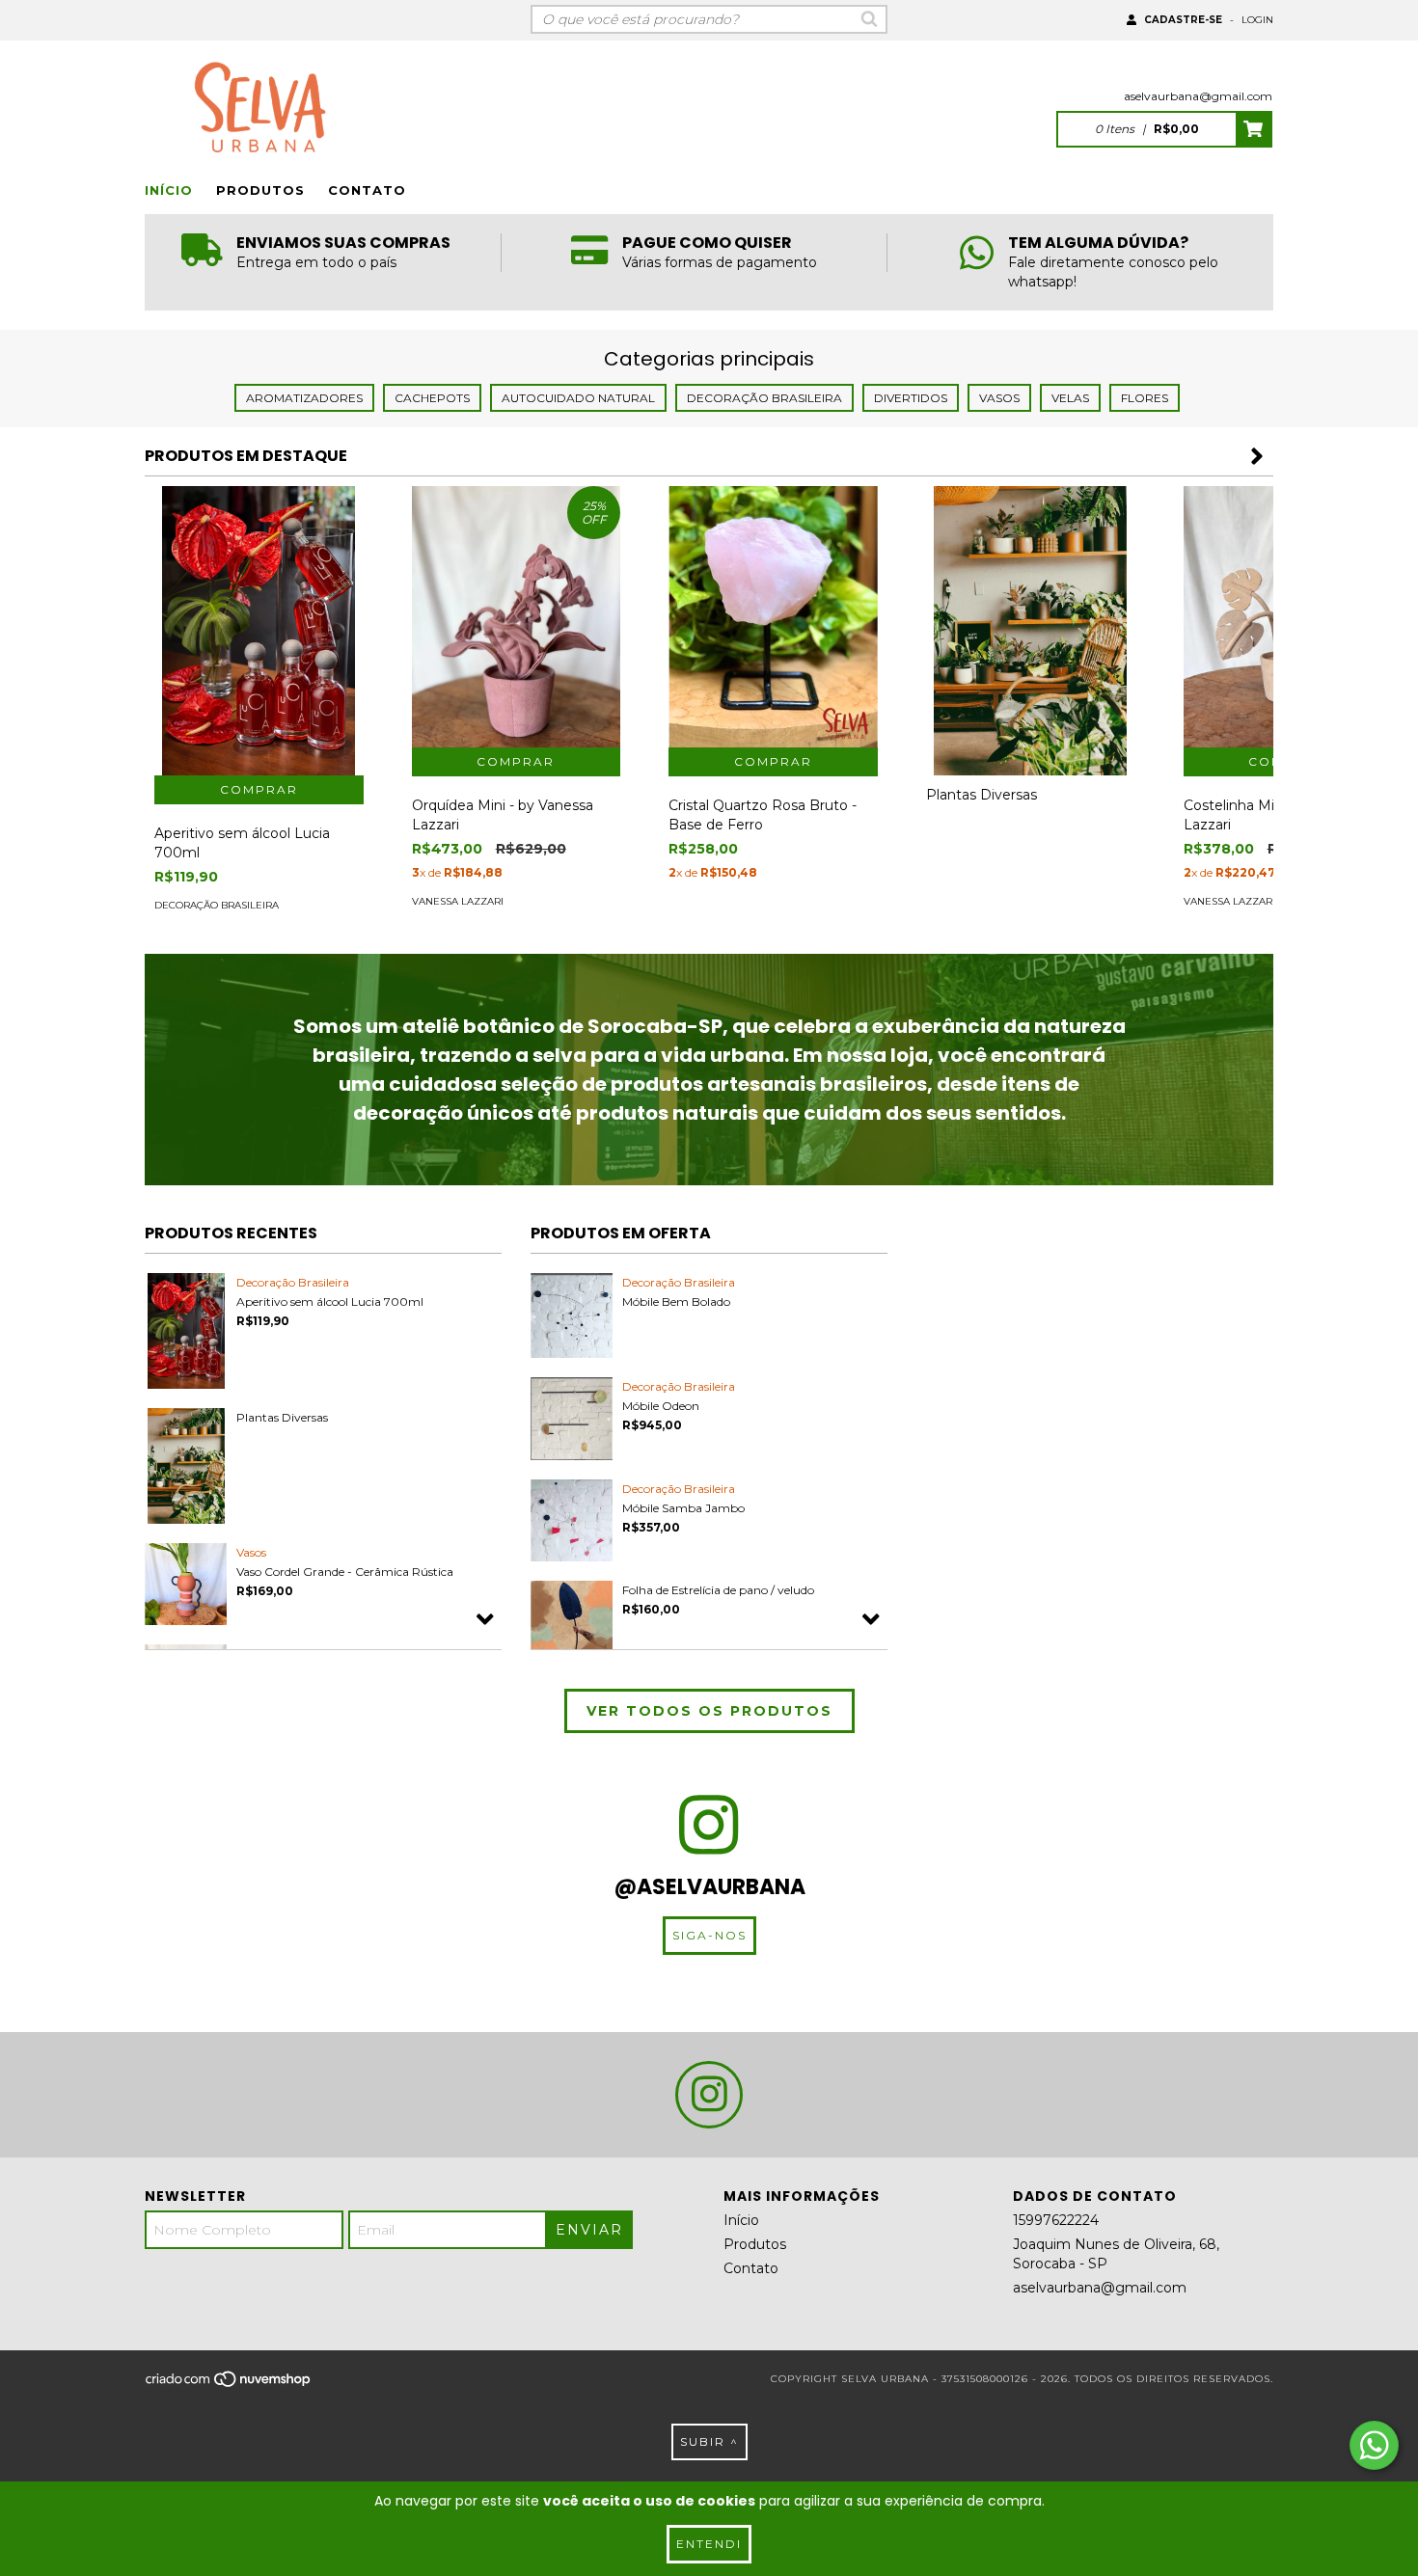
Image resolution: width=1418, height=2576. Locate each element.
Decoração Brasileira (764, 398)
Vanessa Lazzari (458, 901)
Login (1257, 20)
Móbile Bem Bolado (676, 1302)
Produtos (260, 190)
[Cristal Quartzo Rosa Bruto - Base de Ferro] (773, 617)
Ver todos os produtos (709, 1711)
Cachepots (432, 398)
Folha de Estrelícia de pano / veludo (718, 1590)
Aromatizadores (304, 398)
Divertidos (911, 398)
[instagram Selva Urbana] (709, 2095)
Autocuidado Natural (578, 398)
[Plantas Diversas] (1031, 643)
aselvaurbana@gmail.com (1198, 96)
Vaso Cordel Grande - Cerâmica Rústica (345, 1572)
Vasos (999, 398)
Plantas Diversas (282, 1417)
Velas (1070, 398)
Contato (367, 190)
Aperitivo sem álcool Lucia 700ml (330, 1302)
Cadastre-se (1183, 20)
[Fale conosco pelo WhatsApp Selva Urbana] (1374, 2445)
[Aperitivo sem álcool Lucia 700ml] (259, 643)
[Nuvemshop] (229, 2385)
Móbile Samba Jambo (683, 1508)
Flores (1145, 398)
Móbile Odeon (661, 1406)
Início (169, 190)
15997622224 (1056, 2220)
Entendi (709, 2544)
